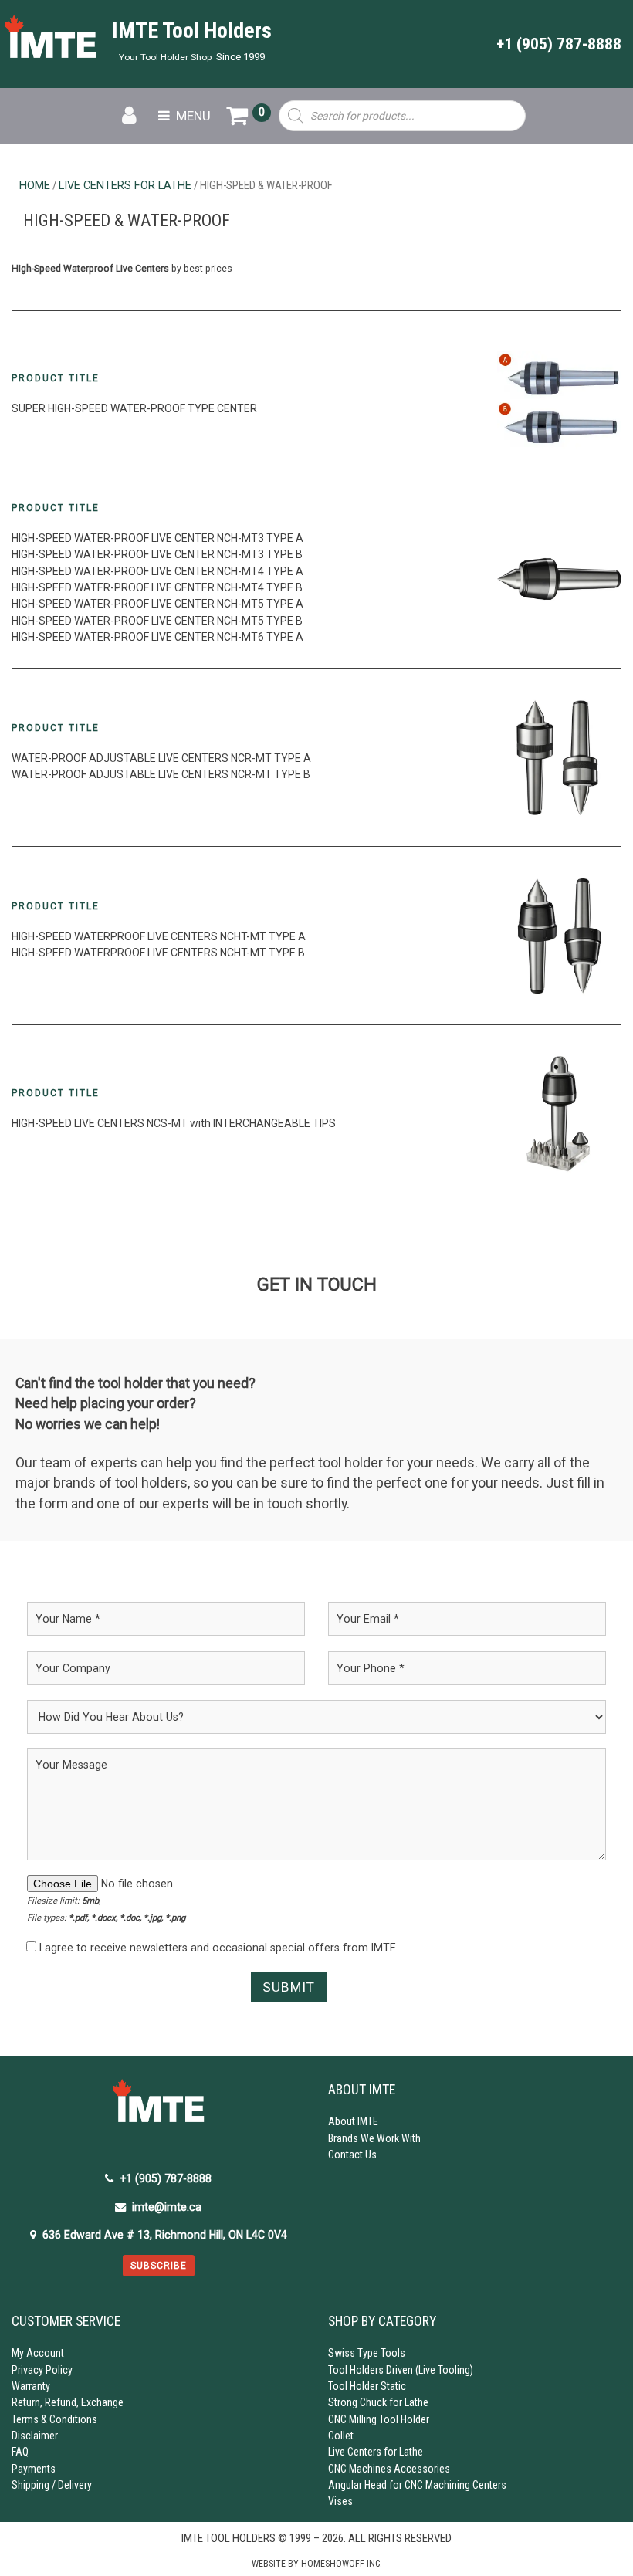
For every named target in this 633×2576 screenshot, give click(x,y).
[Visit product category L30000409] (559, 757)
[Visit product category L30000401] (559, 579)
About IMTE (353, 2121)
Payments (34, 2469)
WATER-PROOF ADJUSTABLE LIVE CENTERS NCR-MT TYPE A (161, 758)
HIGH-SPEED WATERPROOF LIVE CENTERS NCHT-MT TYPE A (159, 936)
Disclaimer (35, 2436)
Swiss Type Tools (367, 2353)
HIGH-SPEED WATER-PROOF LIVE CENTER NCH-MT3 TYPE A (157, 538)
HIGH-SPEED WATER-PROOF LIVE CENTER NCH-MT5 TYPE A (157, 604)
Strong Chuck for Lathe (378, 2402)
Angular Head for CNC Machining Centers (417, 2485)
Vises (340, 2501)
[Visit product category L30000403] (559, 936)
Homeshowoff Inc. (342, 2564)
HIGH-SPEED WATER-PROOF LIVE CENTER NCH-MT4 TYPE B (157, 587)
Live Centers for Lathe (125, 185)
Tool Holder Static (367, 2386)
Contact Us (352, 2155)
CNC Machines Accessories (389, 2469)
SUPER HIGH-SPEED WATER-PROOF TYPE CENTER (134, 408)
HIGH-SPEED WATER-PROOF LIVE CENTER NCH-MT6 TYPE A (157, 637)
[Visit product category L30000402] (559, 1114)
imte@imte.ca (167, 2207)
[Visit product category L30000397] (559, 400)
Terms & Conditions (54, 2419)
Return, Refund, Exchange (68, 2402)
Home (35, 185)
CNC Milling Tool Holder (379, 2419)
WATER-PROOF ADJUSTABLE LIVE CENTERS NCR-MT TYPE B (161, 774)
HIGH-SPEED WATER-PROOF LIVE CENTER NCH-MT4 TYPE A (157, 571)
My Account (38, 2353)
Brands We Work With (374, 2138)
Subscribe (159, 2266)
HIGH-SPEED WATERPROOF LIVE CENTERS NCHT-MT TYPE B (158, 953)
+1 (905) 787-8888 (559, 44)
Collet (341, 2436)
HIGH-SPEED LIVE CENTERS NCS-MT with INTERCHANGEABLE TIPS (174, 1123)
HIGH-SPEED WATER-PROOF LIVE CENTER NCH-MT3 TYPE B (157, 554)
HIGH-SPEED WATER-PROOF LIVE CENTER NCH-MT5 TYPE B (157, 621)
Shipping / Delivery (52, 2485)
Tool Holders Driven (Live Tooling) (401, 2370)
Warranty (31, 2386)
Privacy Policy (42, 2370)
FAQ (20, 2452)
